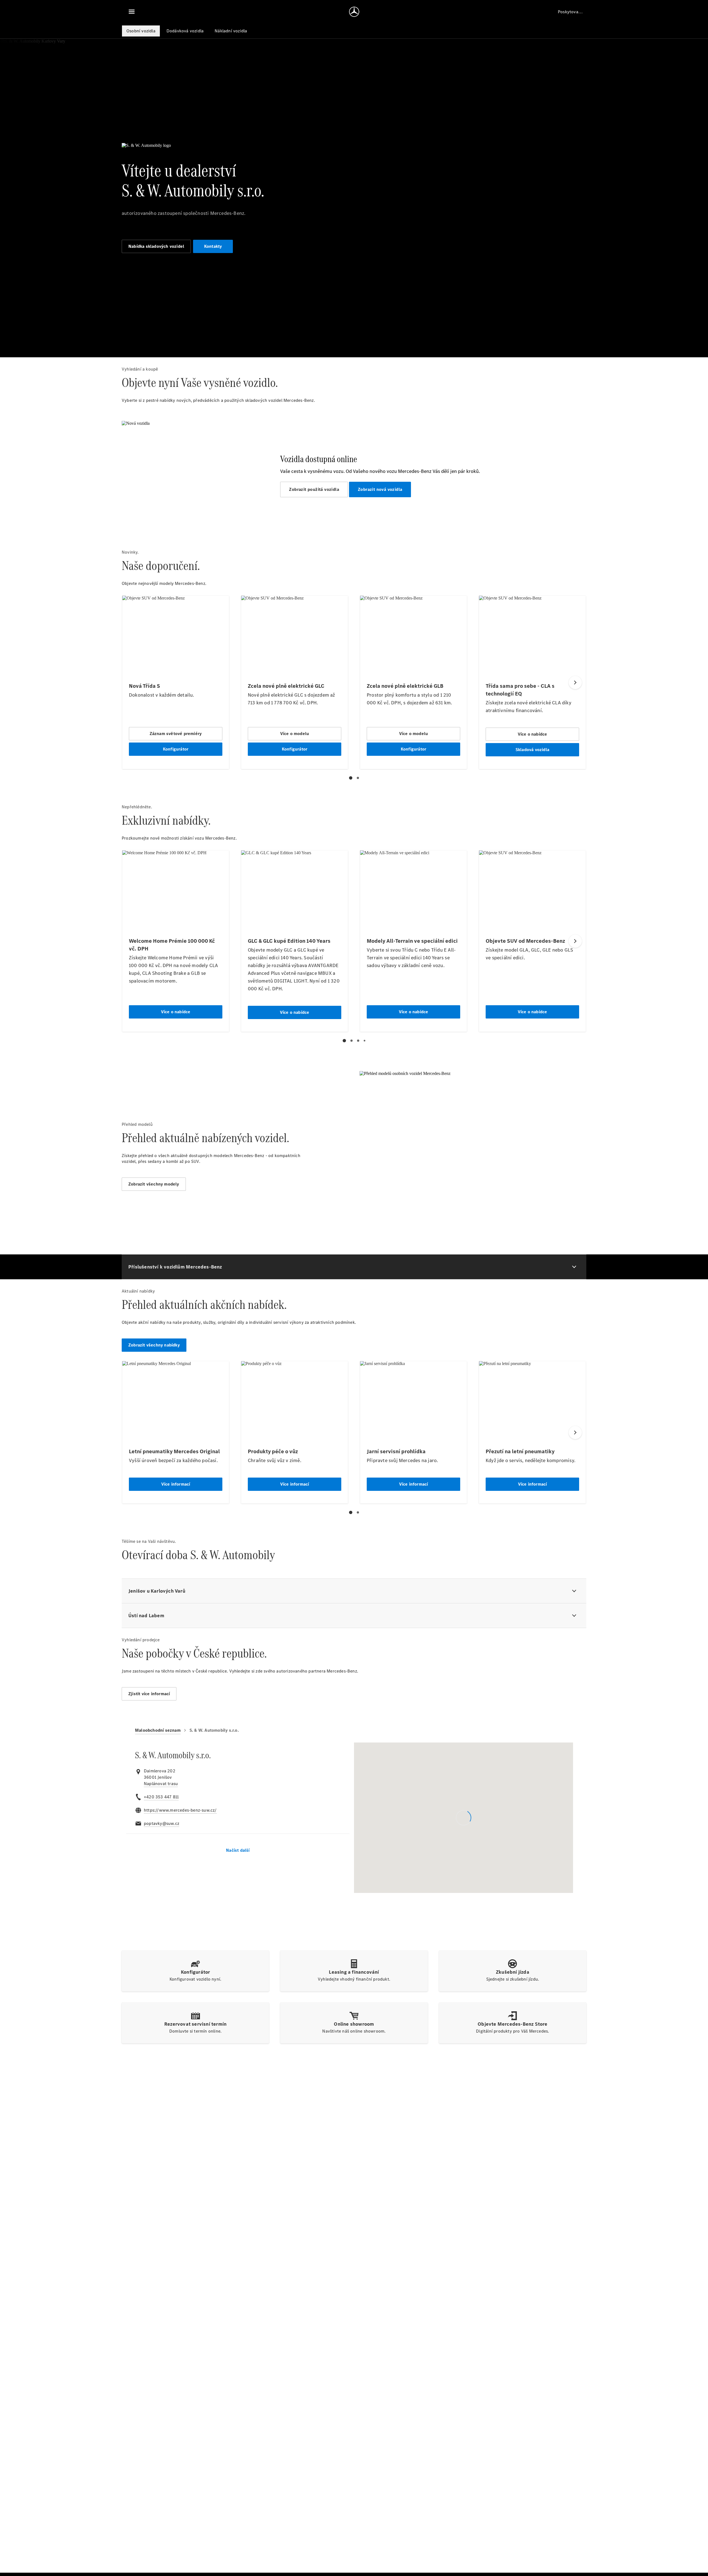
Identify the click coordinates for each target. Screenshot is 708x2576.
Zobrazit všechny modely (154, 1184)
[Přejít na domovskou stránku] (354, 12)
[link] (161, 1784)
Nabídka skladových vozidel (156, 246)
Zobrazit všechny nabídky (154, 1345)
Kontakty (213, 246)
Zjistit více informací (149, 1694)
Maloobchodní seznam (158, 1730)
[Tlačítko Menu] (132, 12)
